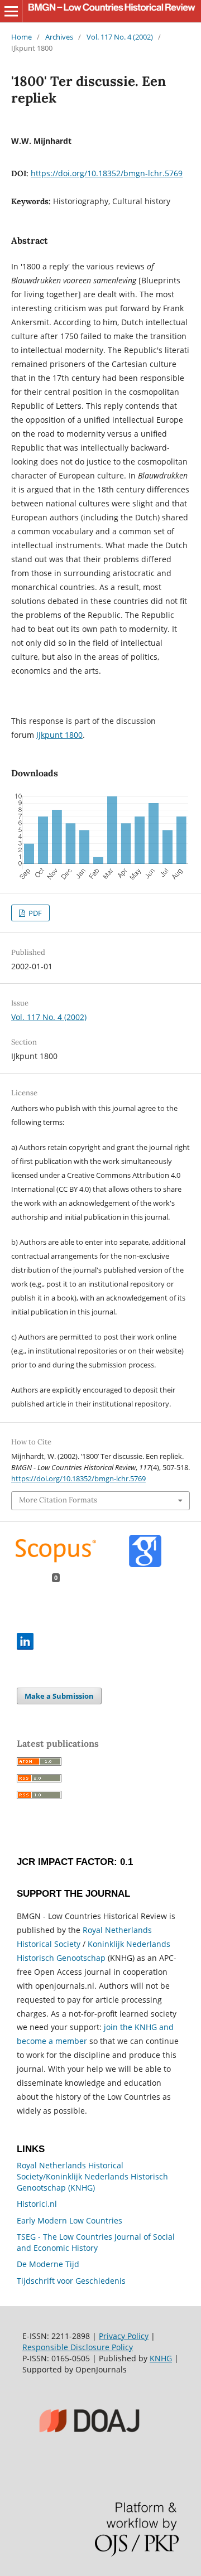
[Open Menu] (11, 11)
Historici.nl (37, 2204)
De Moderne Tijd (48, 2264)
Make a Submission (59, 1696)
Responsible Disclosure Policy (78, 2347)
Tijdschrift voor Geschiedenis (71, 2281)
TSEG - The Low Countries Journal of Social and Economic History (96, 2242)
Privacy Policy (124, 2336)
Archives (59, 37)
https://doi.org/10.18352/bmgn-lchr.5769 (107, 173)
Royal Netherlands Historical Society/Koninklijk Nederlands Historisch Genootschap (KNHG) (92, 2176)
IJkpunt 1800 (59, 735)
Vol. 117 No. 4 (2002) (120, 37)
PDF (34, 913)
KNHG (161, 2358)
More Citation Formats (58, 1500)
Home (21, 37)
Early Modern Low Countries (70, 2220)
